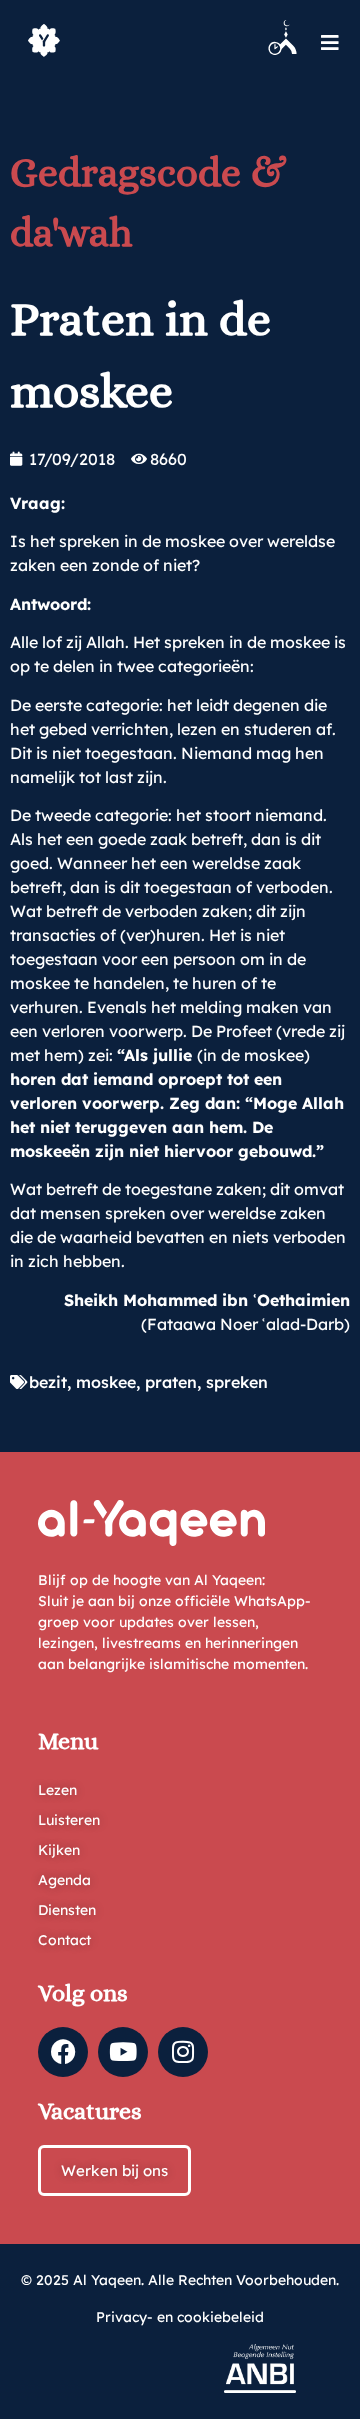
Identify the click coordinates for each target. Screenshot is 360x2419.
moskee (106, 1382)
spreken (237, 1382)
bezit (48, 1382)
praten (171, 1382)
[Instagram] (183, 2052)
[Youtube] (123, 2052)
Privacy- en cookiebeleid (180, 2317)
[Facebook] (63, 2052)
